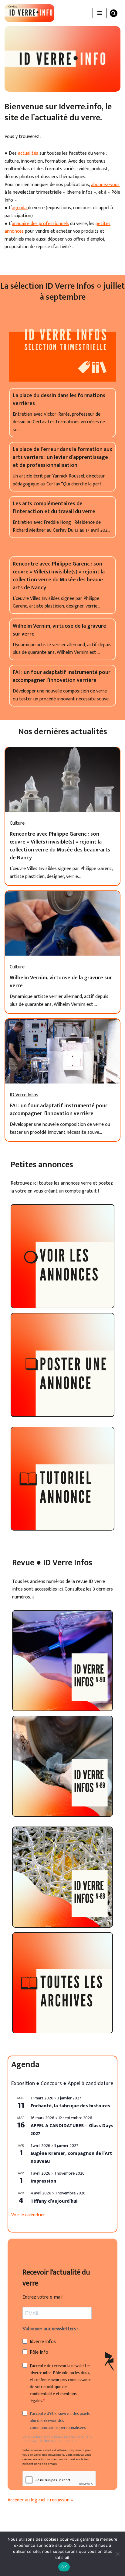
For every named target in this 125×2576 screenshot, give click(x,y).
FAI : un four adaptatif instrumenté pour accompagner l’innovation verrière (62, 676)
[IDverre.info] (29, 13)
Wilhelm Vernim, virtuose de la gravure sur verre (59, 630)
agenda (20, 208)
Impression (43, 2181)
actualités (29, 153)
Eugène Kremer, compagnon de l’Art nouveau (71, 2157)
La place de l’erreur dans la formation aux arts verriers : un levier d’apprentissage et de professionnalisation (62, 457)
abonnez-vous (105, 185)
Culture (17, 823)
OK (64, 2567)
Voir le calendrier (28, 2215)
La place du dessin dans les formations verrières (59, 400)
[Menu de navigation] (100, 13)
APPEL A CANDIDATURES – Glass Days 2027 (72, 2130)
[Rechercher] (114, 13)
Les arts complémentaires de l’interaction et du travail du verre (54, 508)
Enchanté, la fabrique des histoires (70, 2106)
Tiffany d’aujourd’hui (54, 2201)
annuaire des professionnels (40, 224)
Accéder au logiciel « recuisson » (40, 2500)
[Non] (117, 2554)
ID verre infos (24, 1095)
